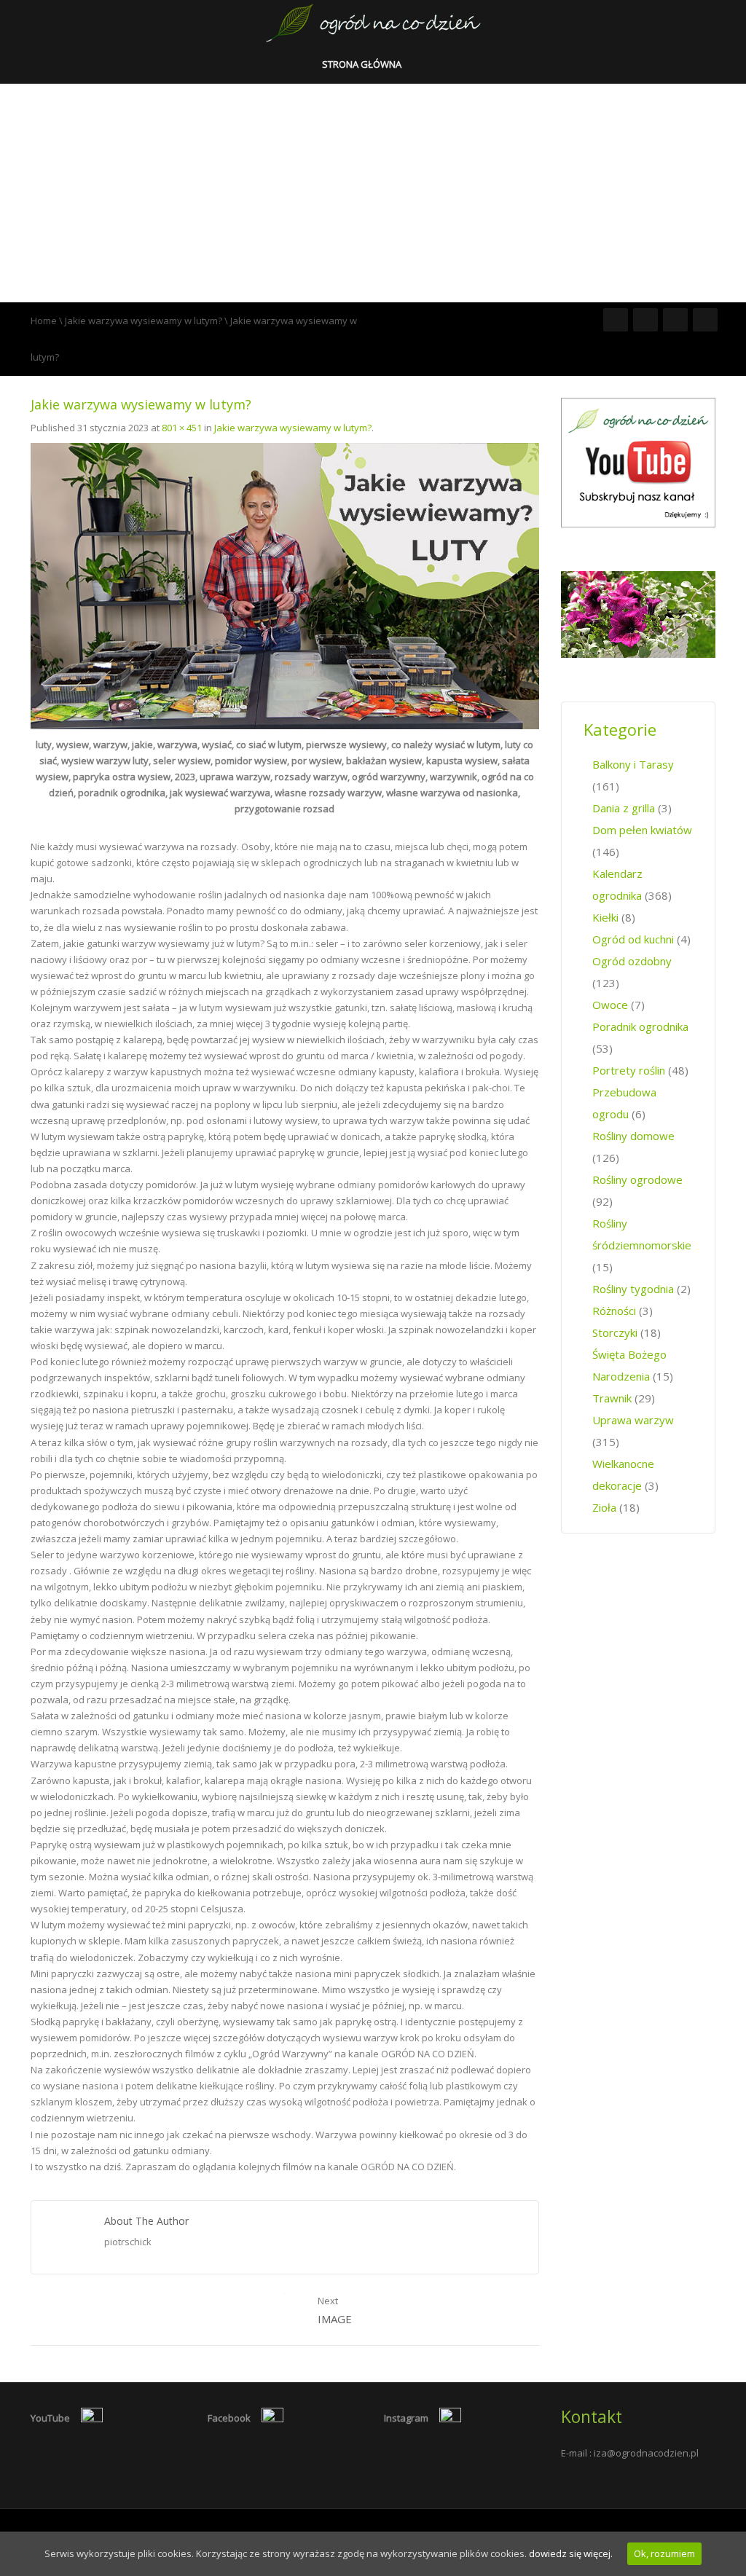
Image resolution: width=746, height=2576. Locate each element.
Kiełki (605, 917)
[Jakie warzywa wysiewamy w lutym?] (285, 585)
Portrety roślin (629, 1070)
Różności (614, 1311)
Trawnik (612, 1398)
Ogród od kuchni (633, 939)
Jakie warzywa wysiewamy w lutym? (144, 321)
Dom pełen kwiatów (642, 830)
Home (44, 321)
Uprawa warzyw (633, 1420)
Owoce (610, 1005)
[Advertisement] (373, 193)
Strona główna (363, 64)
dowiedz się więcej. (571, 2553)
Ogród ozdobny (632, 961)
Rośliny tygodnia (633, 1289)
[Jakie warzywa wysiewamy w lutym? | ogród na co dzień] (373, 22)
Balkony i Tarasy (633, 764)
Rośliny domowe (633, 1136)
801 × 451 (182, 428)
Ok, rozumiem (664, 2553)
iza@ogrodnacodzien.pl (646, 2453)
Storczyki (615, 1332)
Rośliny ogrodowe (637, 1179)
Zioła (604, 1507)
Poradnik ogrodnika (640, 1026)
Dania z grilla (624, 808)
